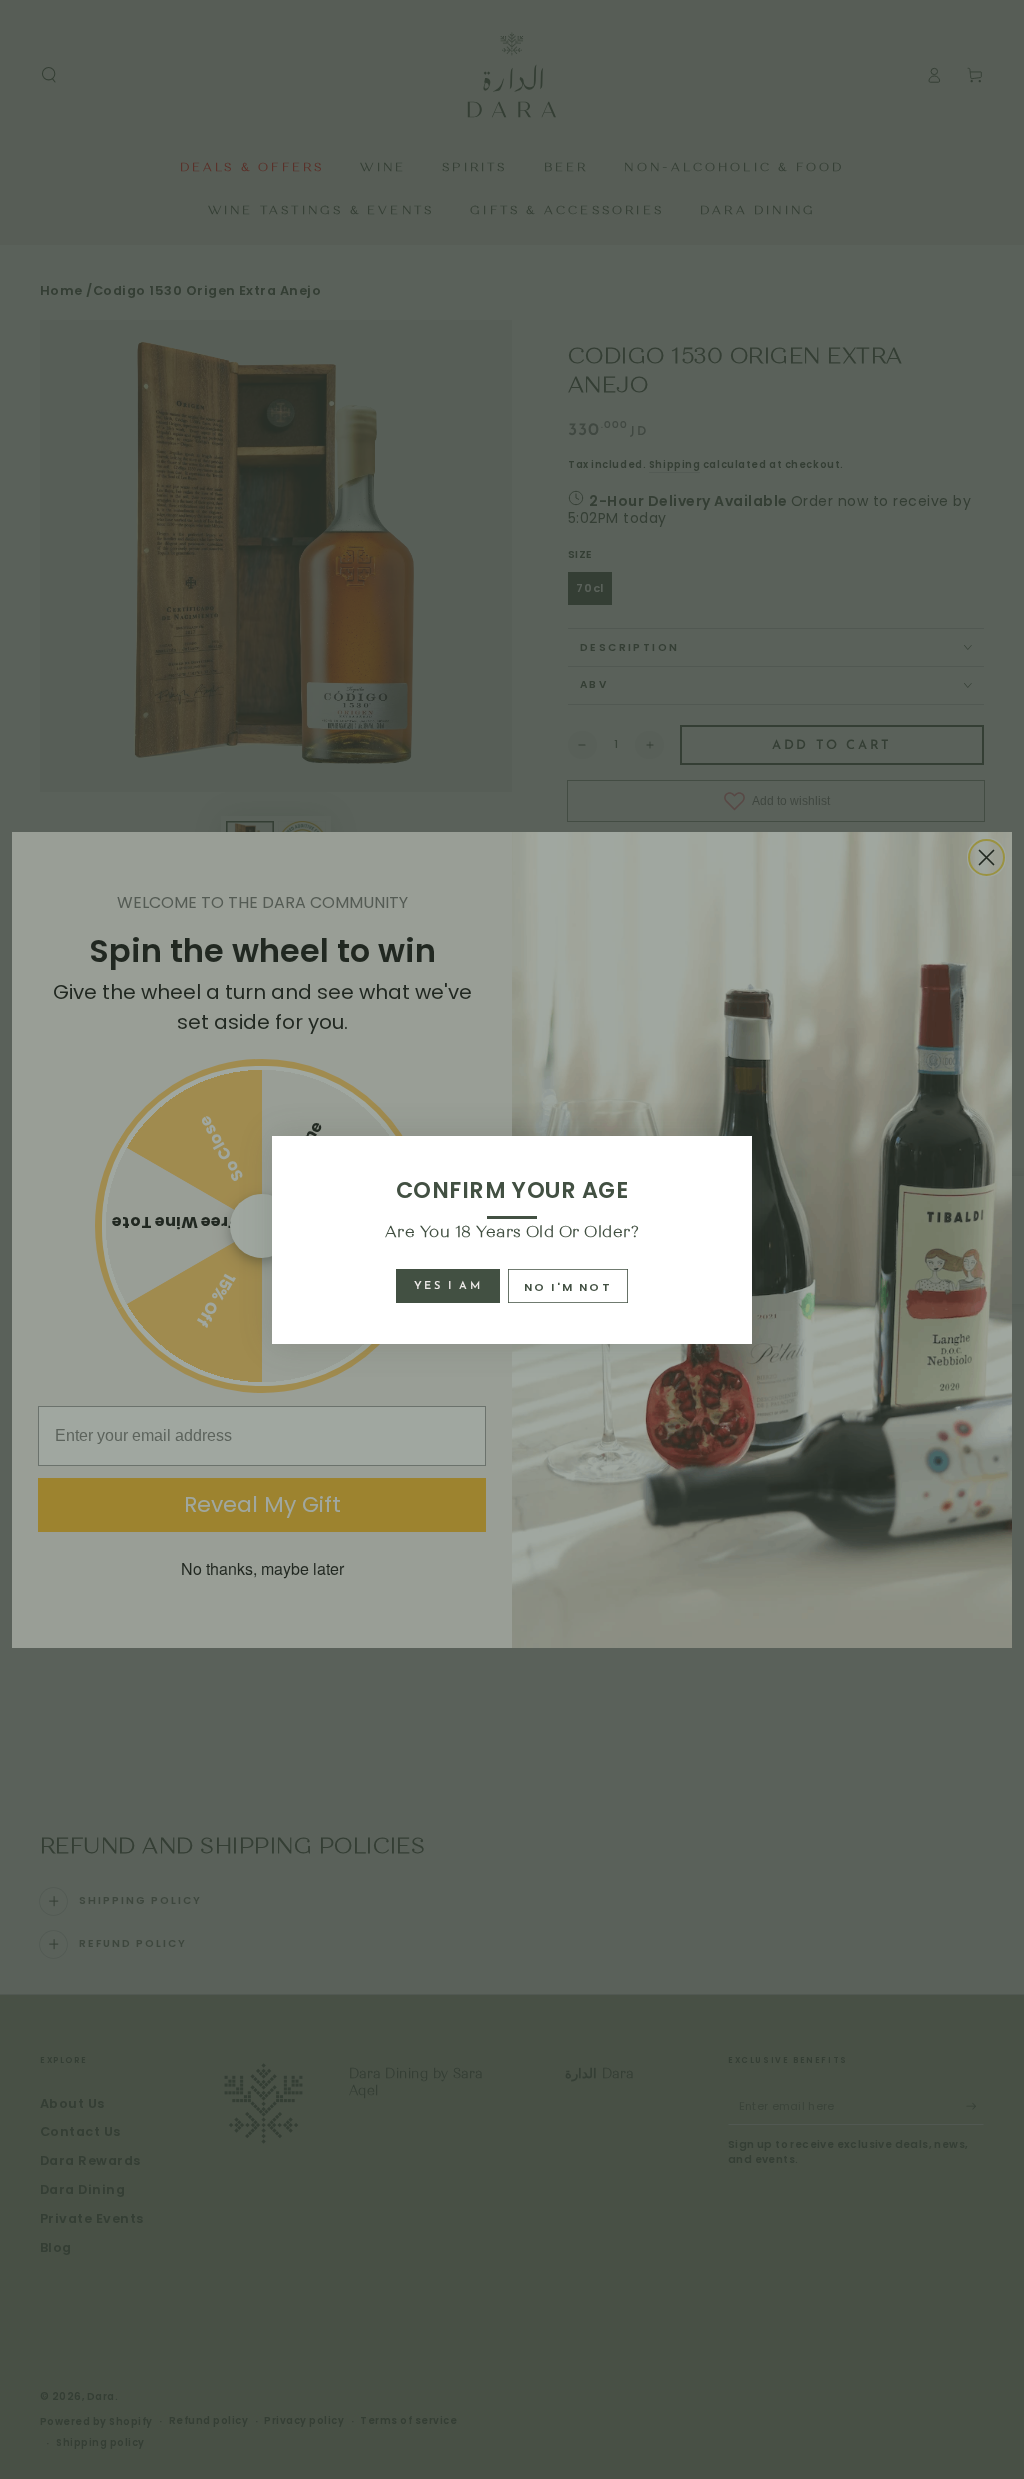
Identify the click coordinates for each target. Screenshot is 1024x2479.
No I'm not (568, 1287)
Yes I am (448, 1286)
